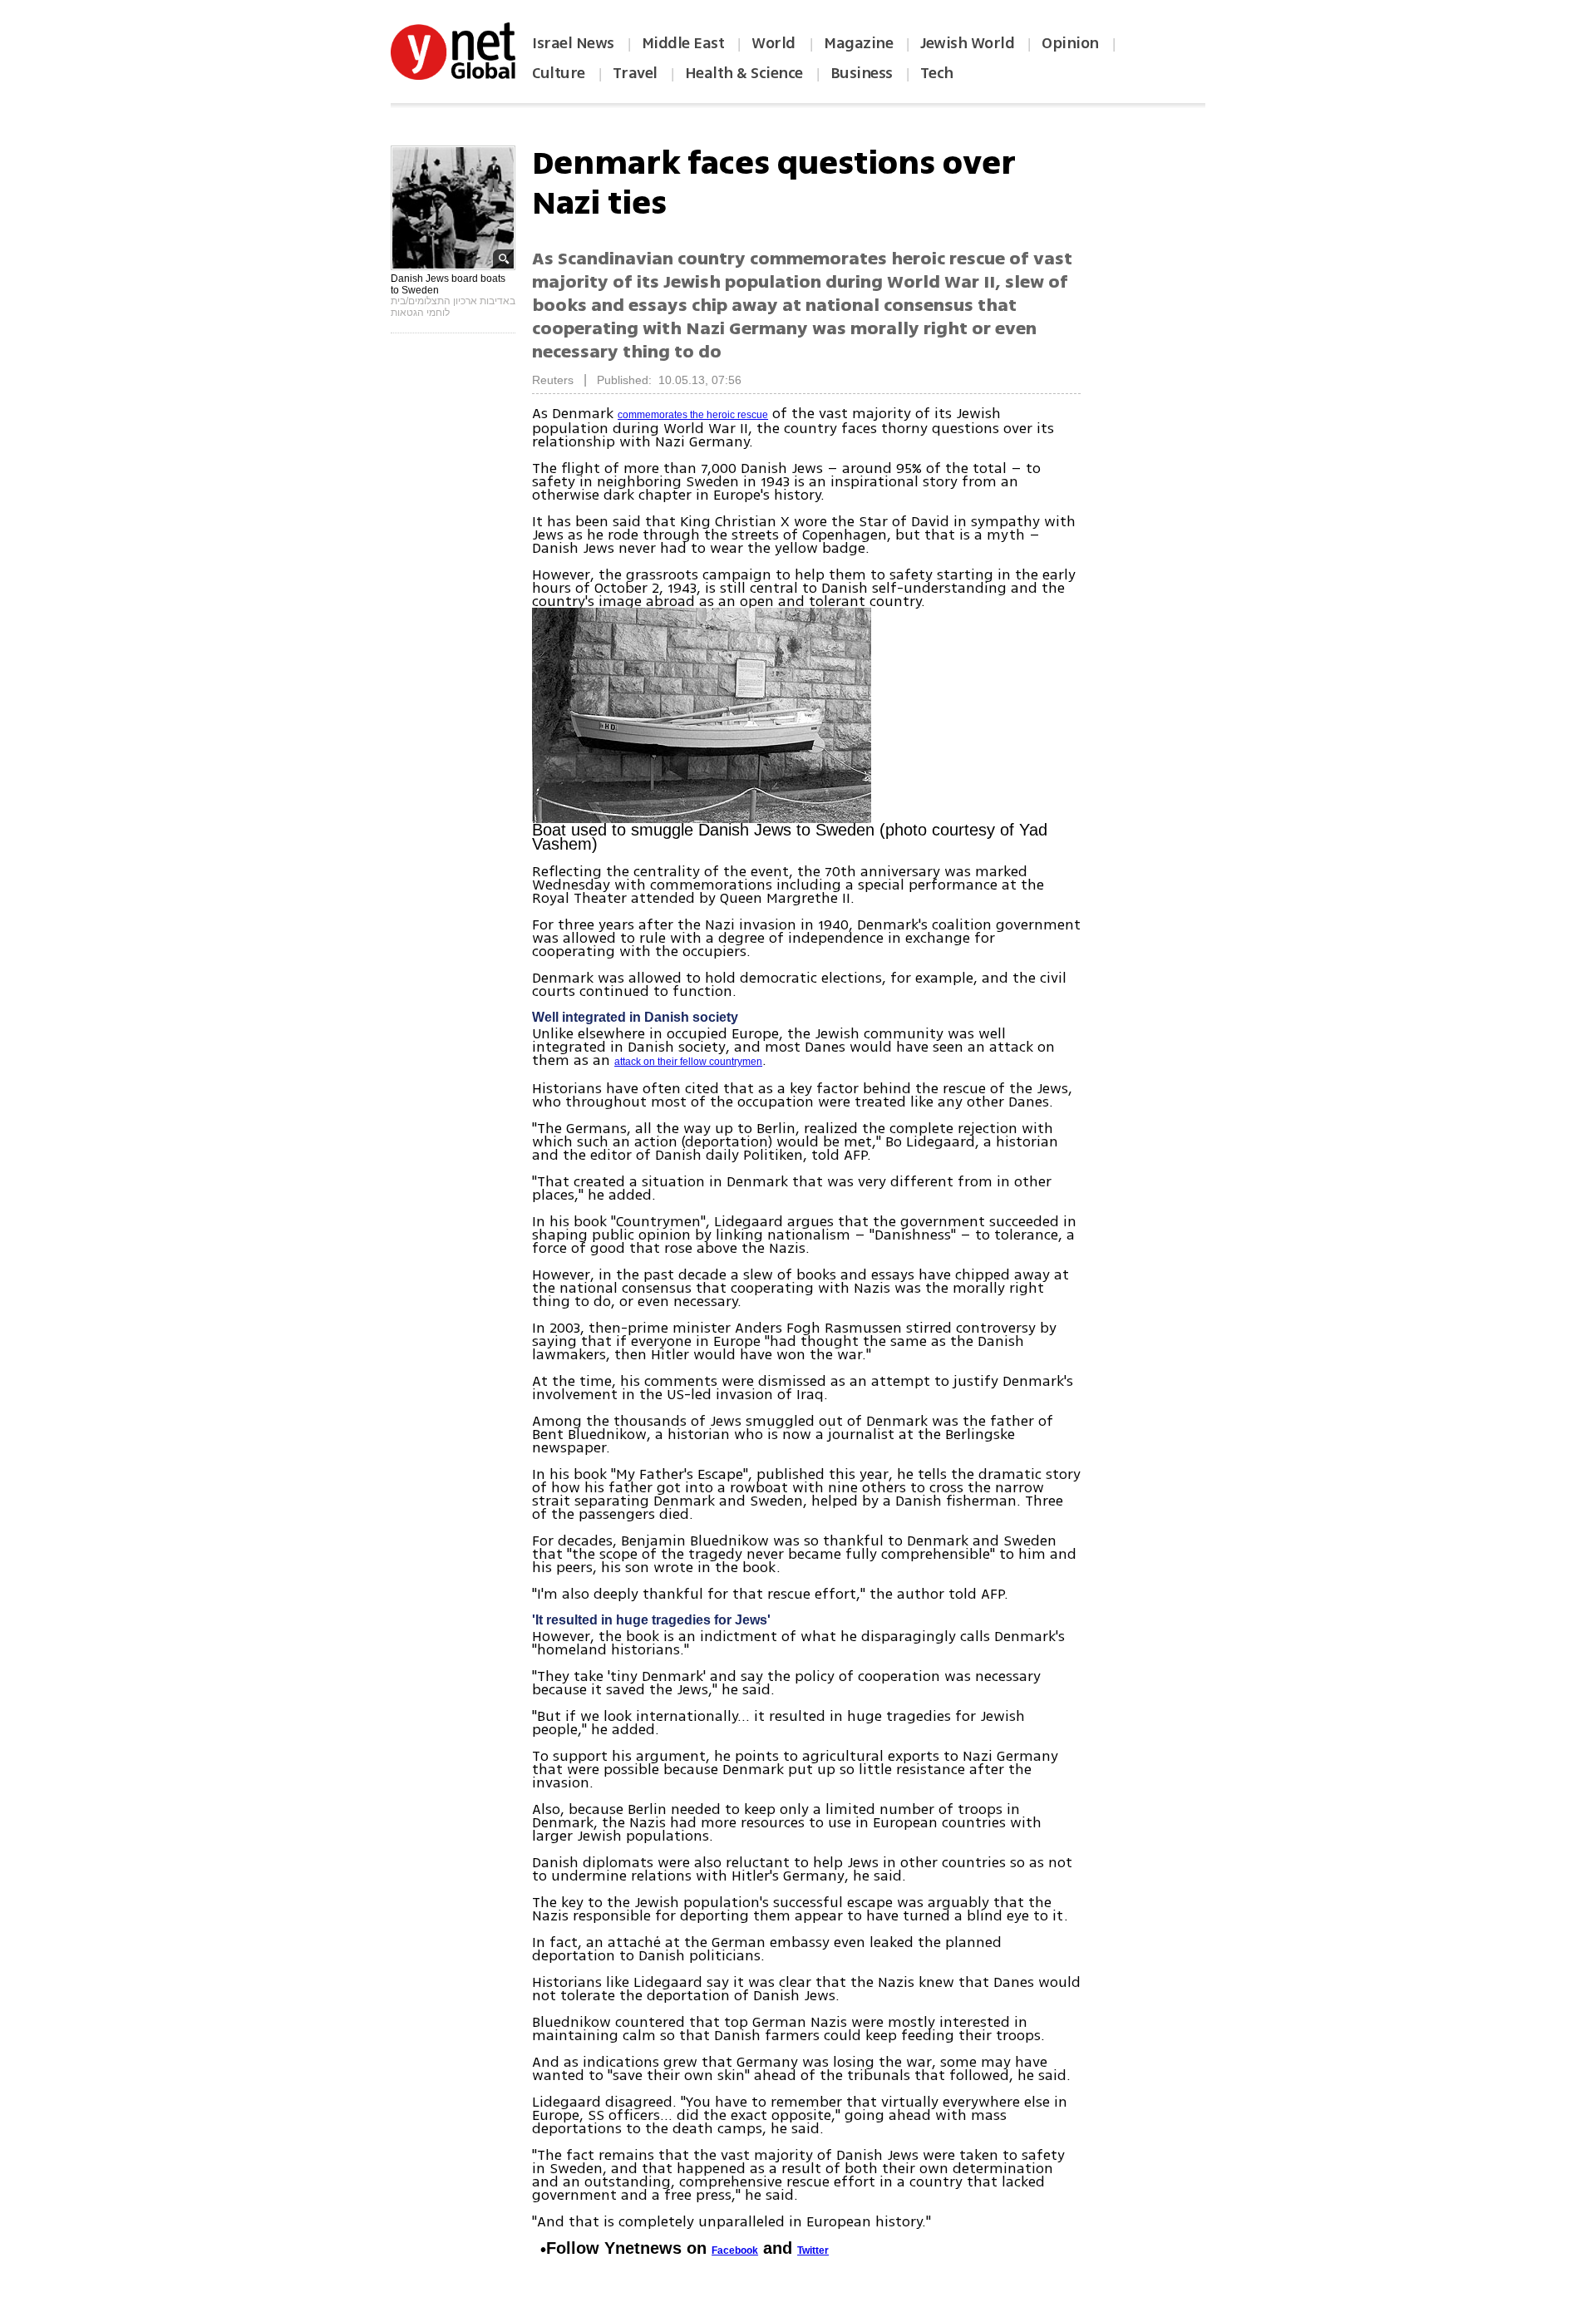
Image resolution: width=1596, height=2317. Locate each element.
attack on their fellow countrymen (688, 1062)
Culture (559, 73)
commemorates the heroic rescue (693, 415)
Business (862, 73)
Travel (635, 73)
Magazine (858, 43)
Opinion (1070, 43)
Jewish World (967, 43)
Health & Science (744, 73)
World (775, 43)
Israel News (573, 43)
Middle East (683, 43)
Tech (937, 73)
